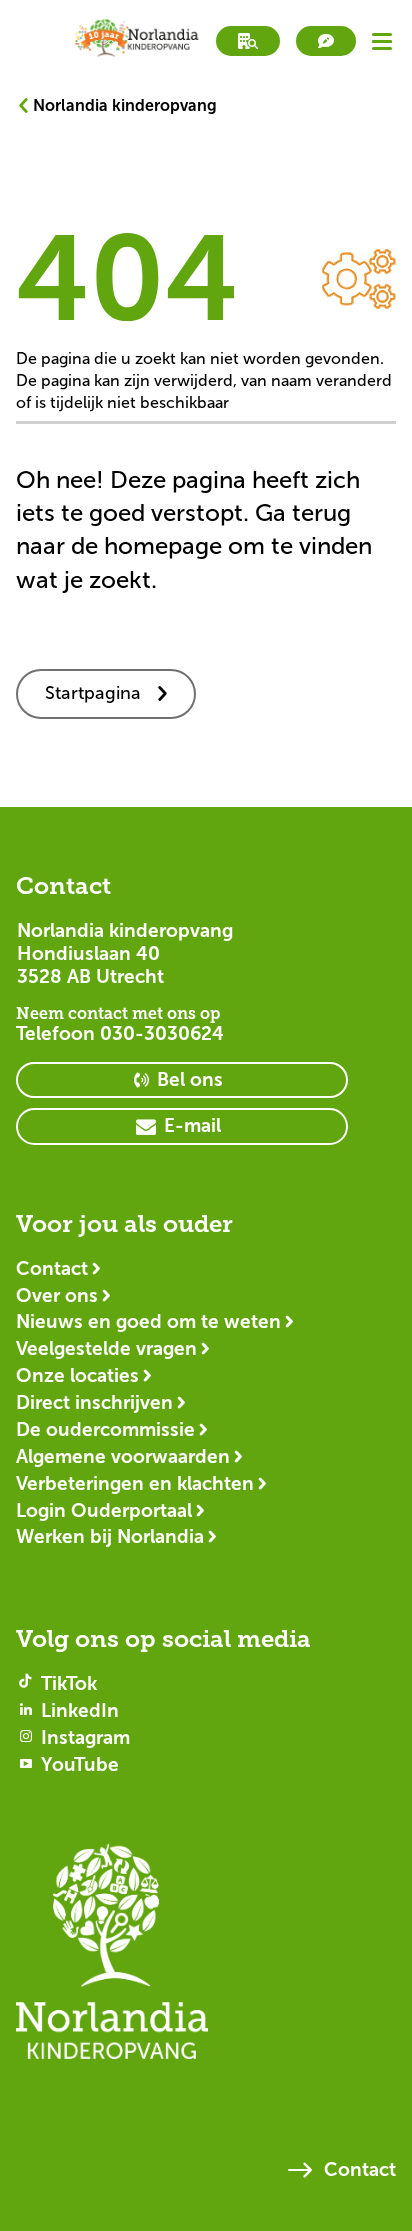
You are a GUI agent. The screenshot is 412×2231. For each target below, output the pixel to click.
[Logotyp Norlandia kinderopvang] (206, 1961)
